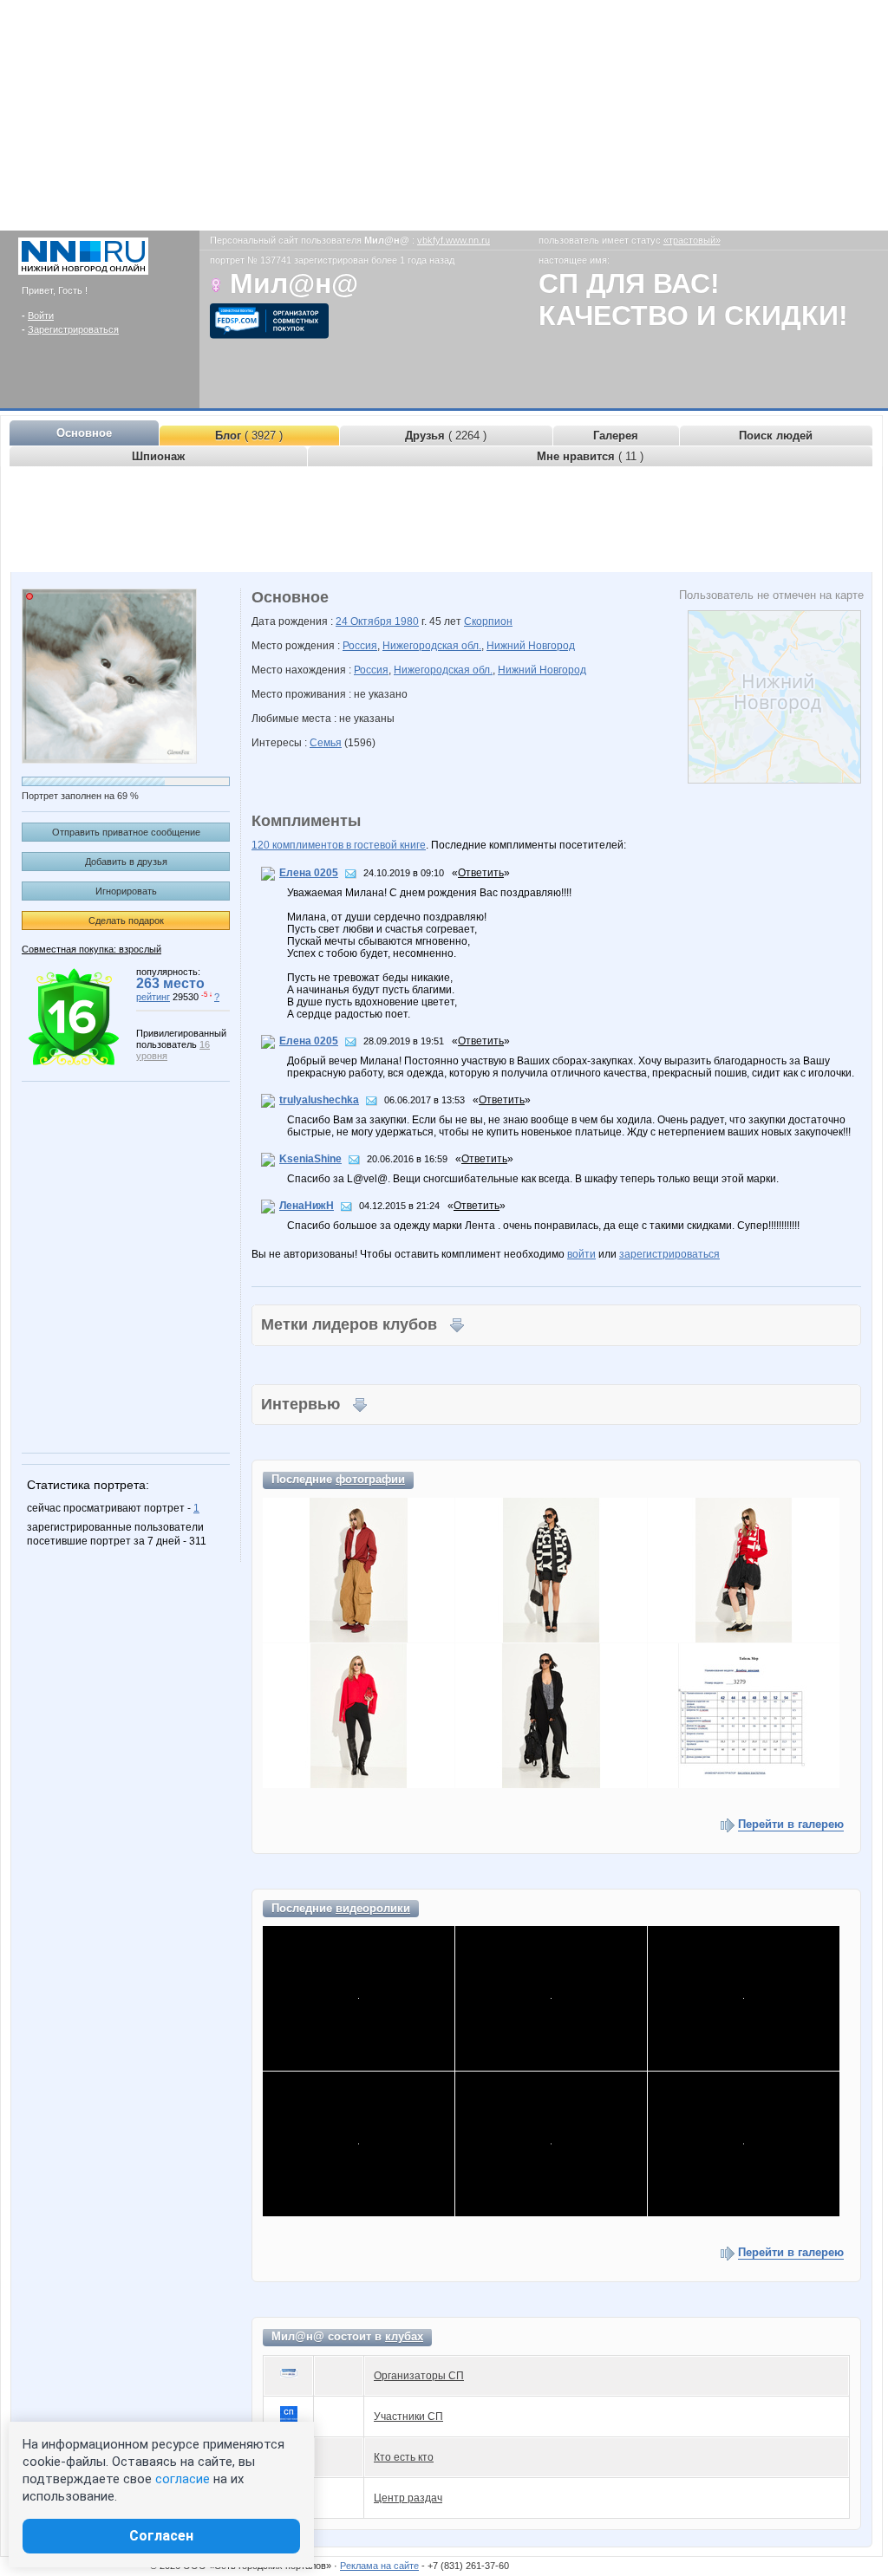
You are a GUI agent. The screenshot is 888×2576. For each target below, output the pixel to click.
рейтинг (153, 997)
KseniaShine (310, 1159)
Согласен (161, 2536)
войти (581, 1254)
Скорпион (488, 621)
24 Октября (365, 621)
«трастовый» (692, 240)
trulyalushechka (319, 1100)
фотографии (370, 1479)
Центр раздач (408, 2498)
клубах (404, 2336)
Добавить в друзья (126, 862)
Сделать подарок (126, 920)
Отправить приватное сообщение (126, 832)
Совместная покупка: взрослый (91, 949)
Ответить (481, 873)
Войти (41, 315)
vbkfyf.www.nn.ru (454, 240)
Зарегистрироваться (73, 329)
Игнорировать (126, 891)
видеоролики (373, 1908)
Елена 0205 (309, 873)
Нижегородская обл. (432, 646)
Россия (360, 646)
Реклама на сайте (379, 2566)
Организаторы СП (419, 2376)
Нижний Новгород (531, 646)
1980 (407, 621)
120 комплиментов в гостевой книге (339, 845)
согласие (183, 2479)
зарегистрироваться (669, 1254)
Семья (326, 743)
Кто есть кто (404, 2457)
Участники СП (408, 2417)
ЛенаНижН (307, 1206)
